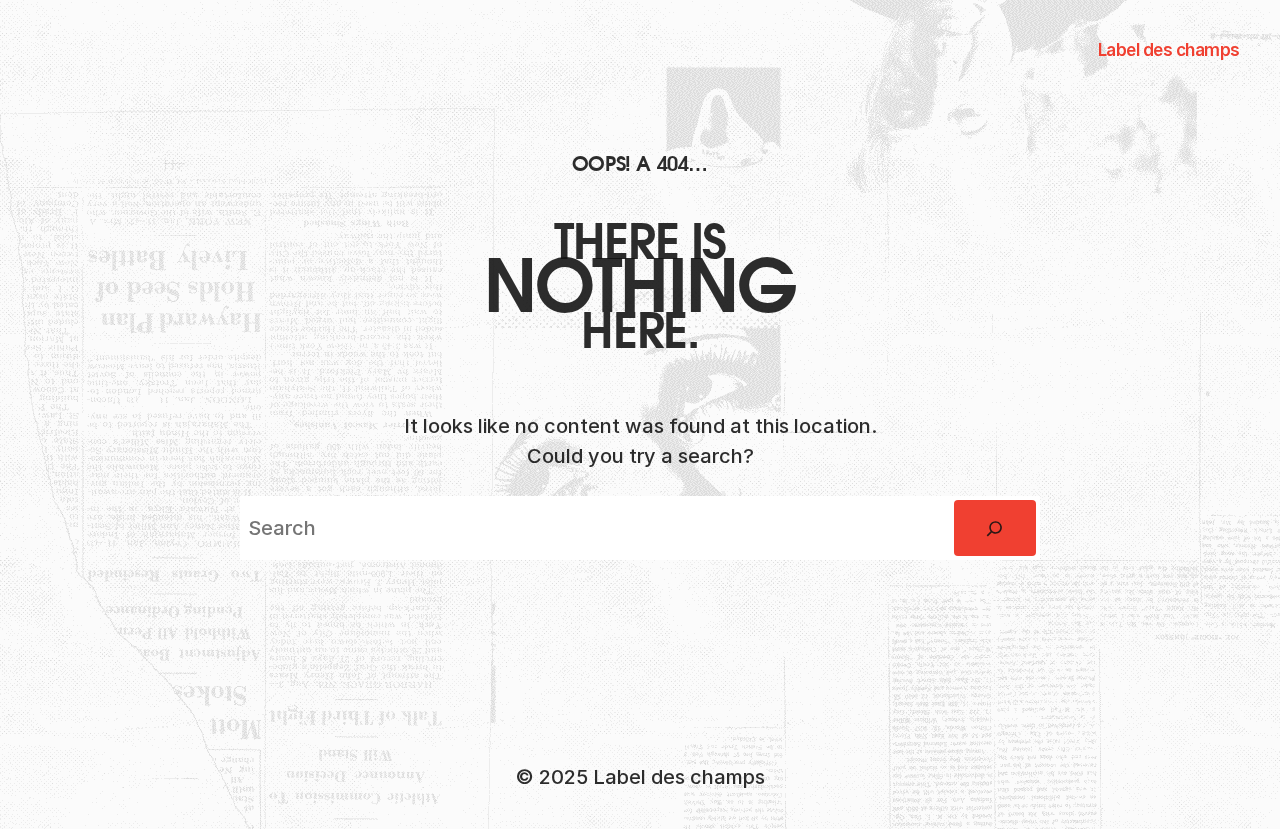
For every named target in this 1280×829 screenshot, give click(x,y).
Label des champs (1169, 50)
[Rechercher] (995, 528)
